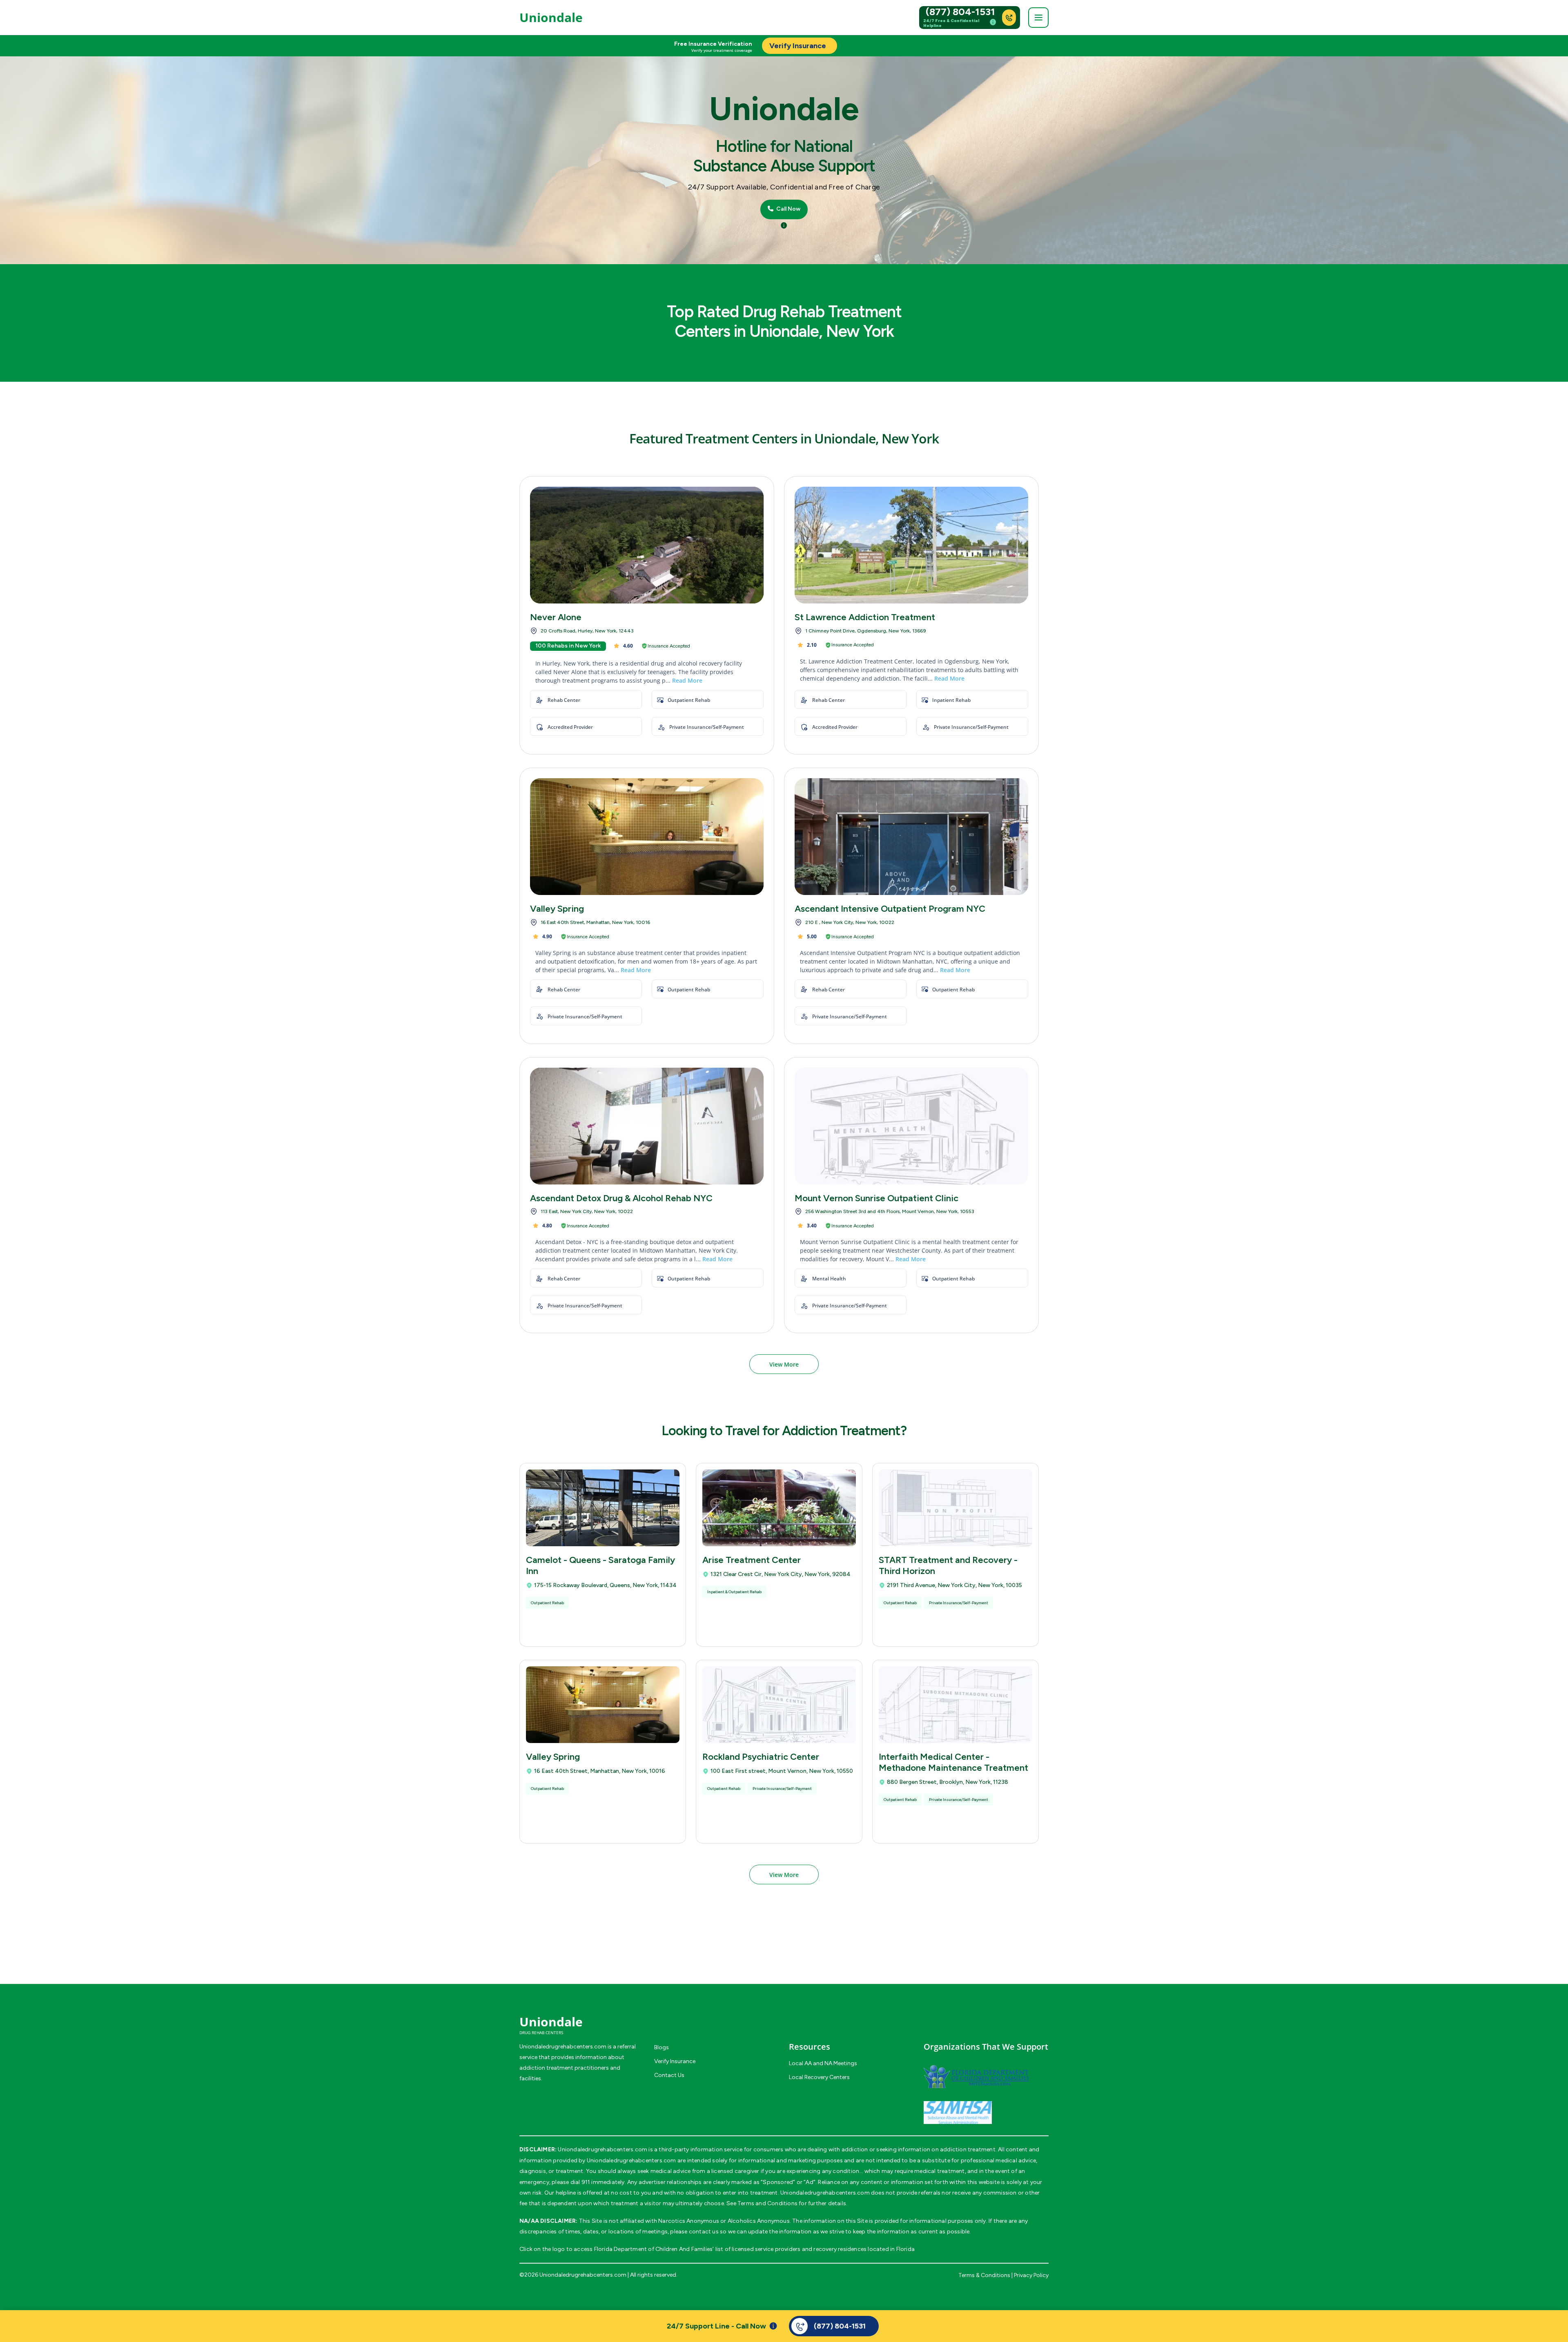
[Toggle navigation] (1038, 18)
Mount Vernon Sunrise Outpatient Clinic (876, 1198)
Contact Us (669, 2075)
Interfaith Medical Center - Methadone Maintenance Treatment (953, 1762)
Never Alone (556, 617)
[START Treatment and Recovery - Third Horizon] (955, 1508)
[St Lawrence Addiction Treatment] (911, 545)
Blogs (661, 2047)
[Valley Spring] (647, 837)
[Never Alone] (647, 545)
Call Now (788, 209)
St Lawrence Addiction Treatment (865, 617)
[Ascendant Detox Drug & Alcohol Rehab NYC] (647, 1126)
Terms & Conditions (984, 2275)
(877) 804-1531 (960, 12)
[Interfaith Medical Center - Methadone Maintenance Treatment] (955, 1705)
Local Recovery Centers (819, 2077)
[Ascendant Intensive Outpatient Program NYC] (911, 837)
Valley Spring (557, 909)
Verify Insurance (675, 2061)
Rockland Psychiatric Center (761, 1757)
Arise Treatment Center (752, 1560)
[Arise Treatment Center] (779, 1508)
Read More (687, 680)
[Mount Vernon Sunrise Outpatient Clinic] (911, 1126)
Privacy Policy (1031, 2275)
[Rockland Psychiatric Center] (779, 1705)
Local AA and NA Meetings (823, 2063)
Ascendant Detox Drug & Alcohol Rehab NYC (621, 1198)
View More (784, 1364)
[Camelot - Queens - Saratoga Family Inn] (603, 1508)
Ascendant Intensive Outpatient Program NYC (890, 909)
